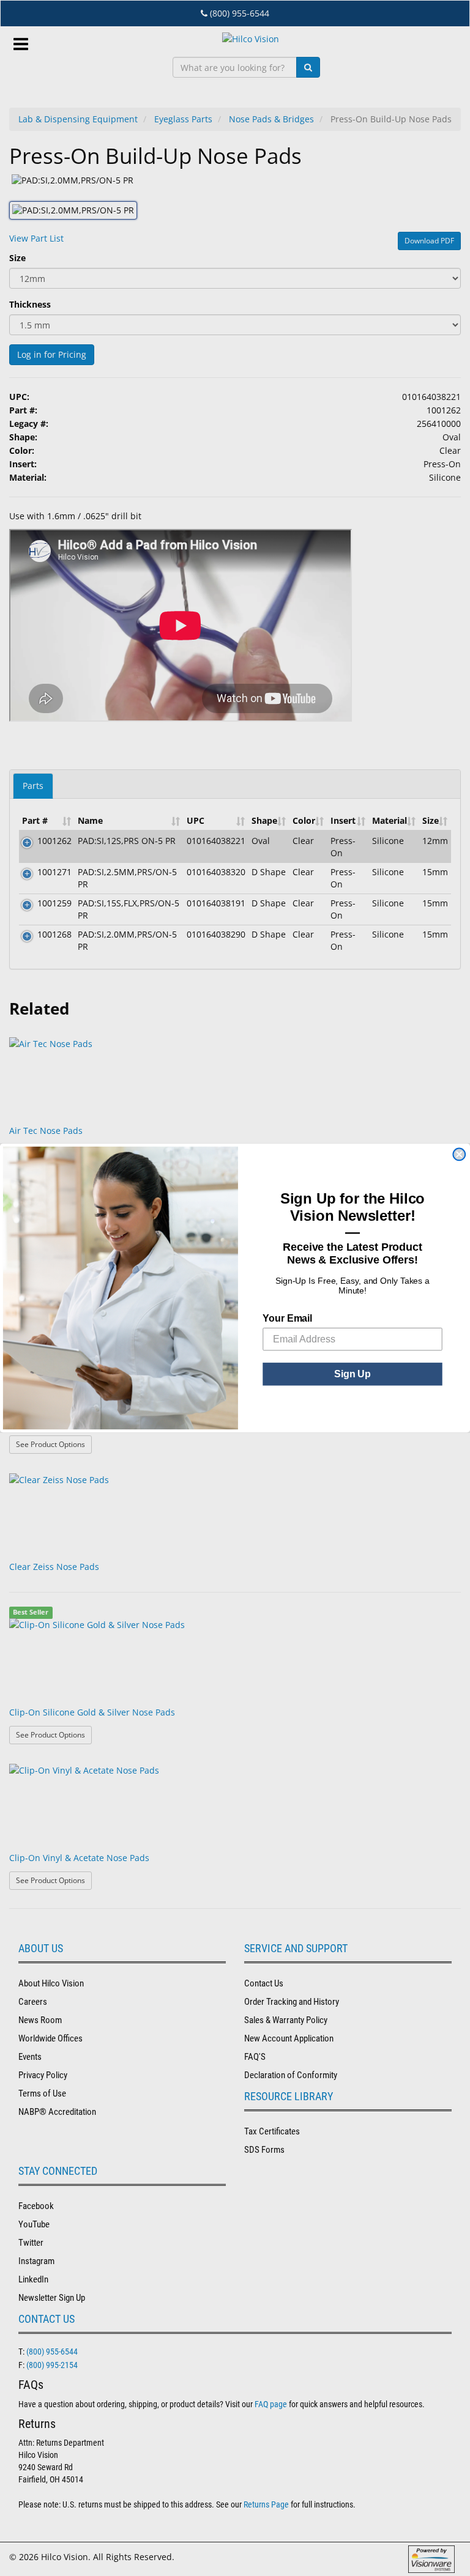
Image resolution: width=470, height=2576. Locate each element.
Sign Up (352, 1374)
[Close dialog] (459, 1155)
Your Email (287, 1318)
